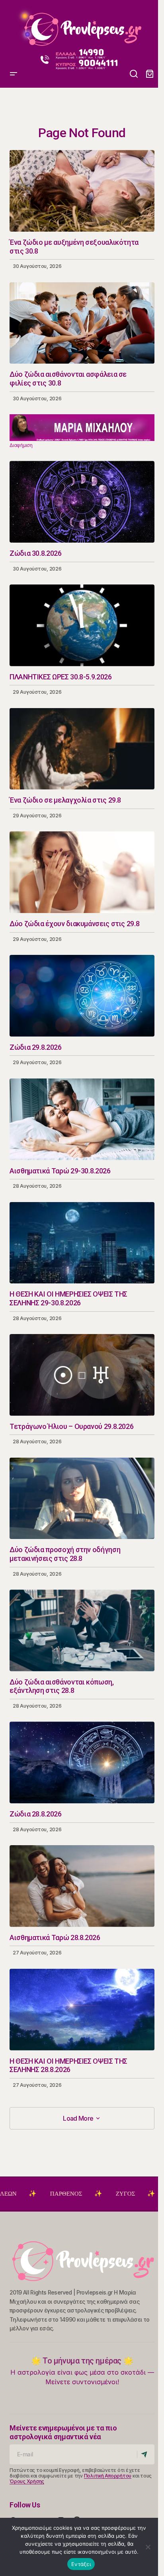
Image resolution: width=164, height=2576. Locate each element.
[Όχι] (148, 2547)
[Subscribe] (145, 2454)
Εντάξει (81, 2564)
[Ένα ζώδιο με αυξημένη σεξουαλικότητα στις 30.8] (82, 191)
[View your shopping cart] (150, 74)
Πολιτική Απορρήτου (108, 2476)
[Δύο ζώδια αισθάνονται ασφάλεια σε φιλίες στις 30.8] (82, 323)
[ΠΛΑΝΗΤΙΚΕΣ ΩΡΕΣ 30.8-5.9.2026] (82, 625)
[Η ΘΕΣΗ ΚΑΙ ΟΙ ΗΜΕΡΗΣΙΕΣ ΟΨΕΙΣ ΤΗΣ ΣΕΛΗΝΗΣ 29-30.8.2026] (82, 1243)
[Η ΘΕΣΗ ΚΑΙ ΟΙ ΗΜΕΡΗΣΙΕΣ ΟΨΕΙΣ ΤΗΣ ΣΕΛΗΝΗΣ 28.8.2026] (82, 2010)
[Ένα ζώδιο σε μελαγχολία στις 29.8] (82, 749)
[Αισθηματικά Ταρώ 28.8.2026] (82, 1886)
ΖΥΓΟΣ (80, 2194)
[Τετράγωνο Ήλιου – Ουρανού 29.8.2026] (82, 1375)
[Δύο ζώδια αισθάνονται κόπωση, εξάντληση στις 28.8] (82, 1630)
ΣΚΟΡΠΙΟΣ (138, 2194)
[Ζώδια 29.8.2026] (82, 996)
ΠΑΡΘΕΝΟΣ (21, 2194)
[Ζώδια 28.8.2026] (82, 1762)
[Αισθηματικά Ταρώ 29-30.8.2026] (82, 1119)
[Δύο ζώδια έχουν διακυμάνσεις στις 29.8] (82, 872)
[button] (14, 26)
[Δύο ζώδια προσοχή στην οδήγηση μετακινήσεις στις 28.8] (82, 1499)
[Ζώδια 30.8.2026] (82, 502)
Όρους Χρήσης (27, 2481)
